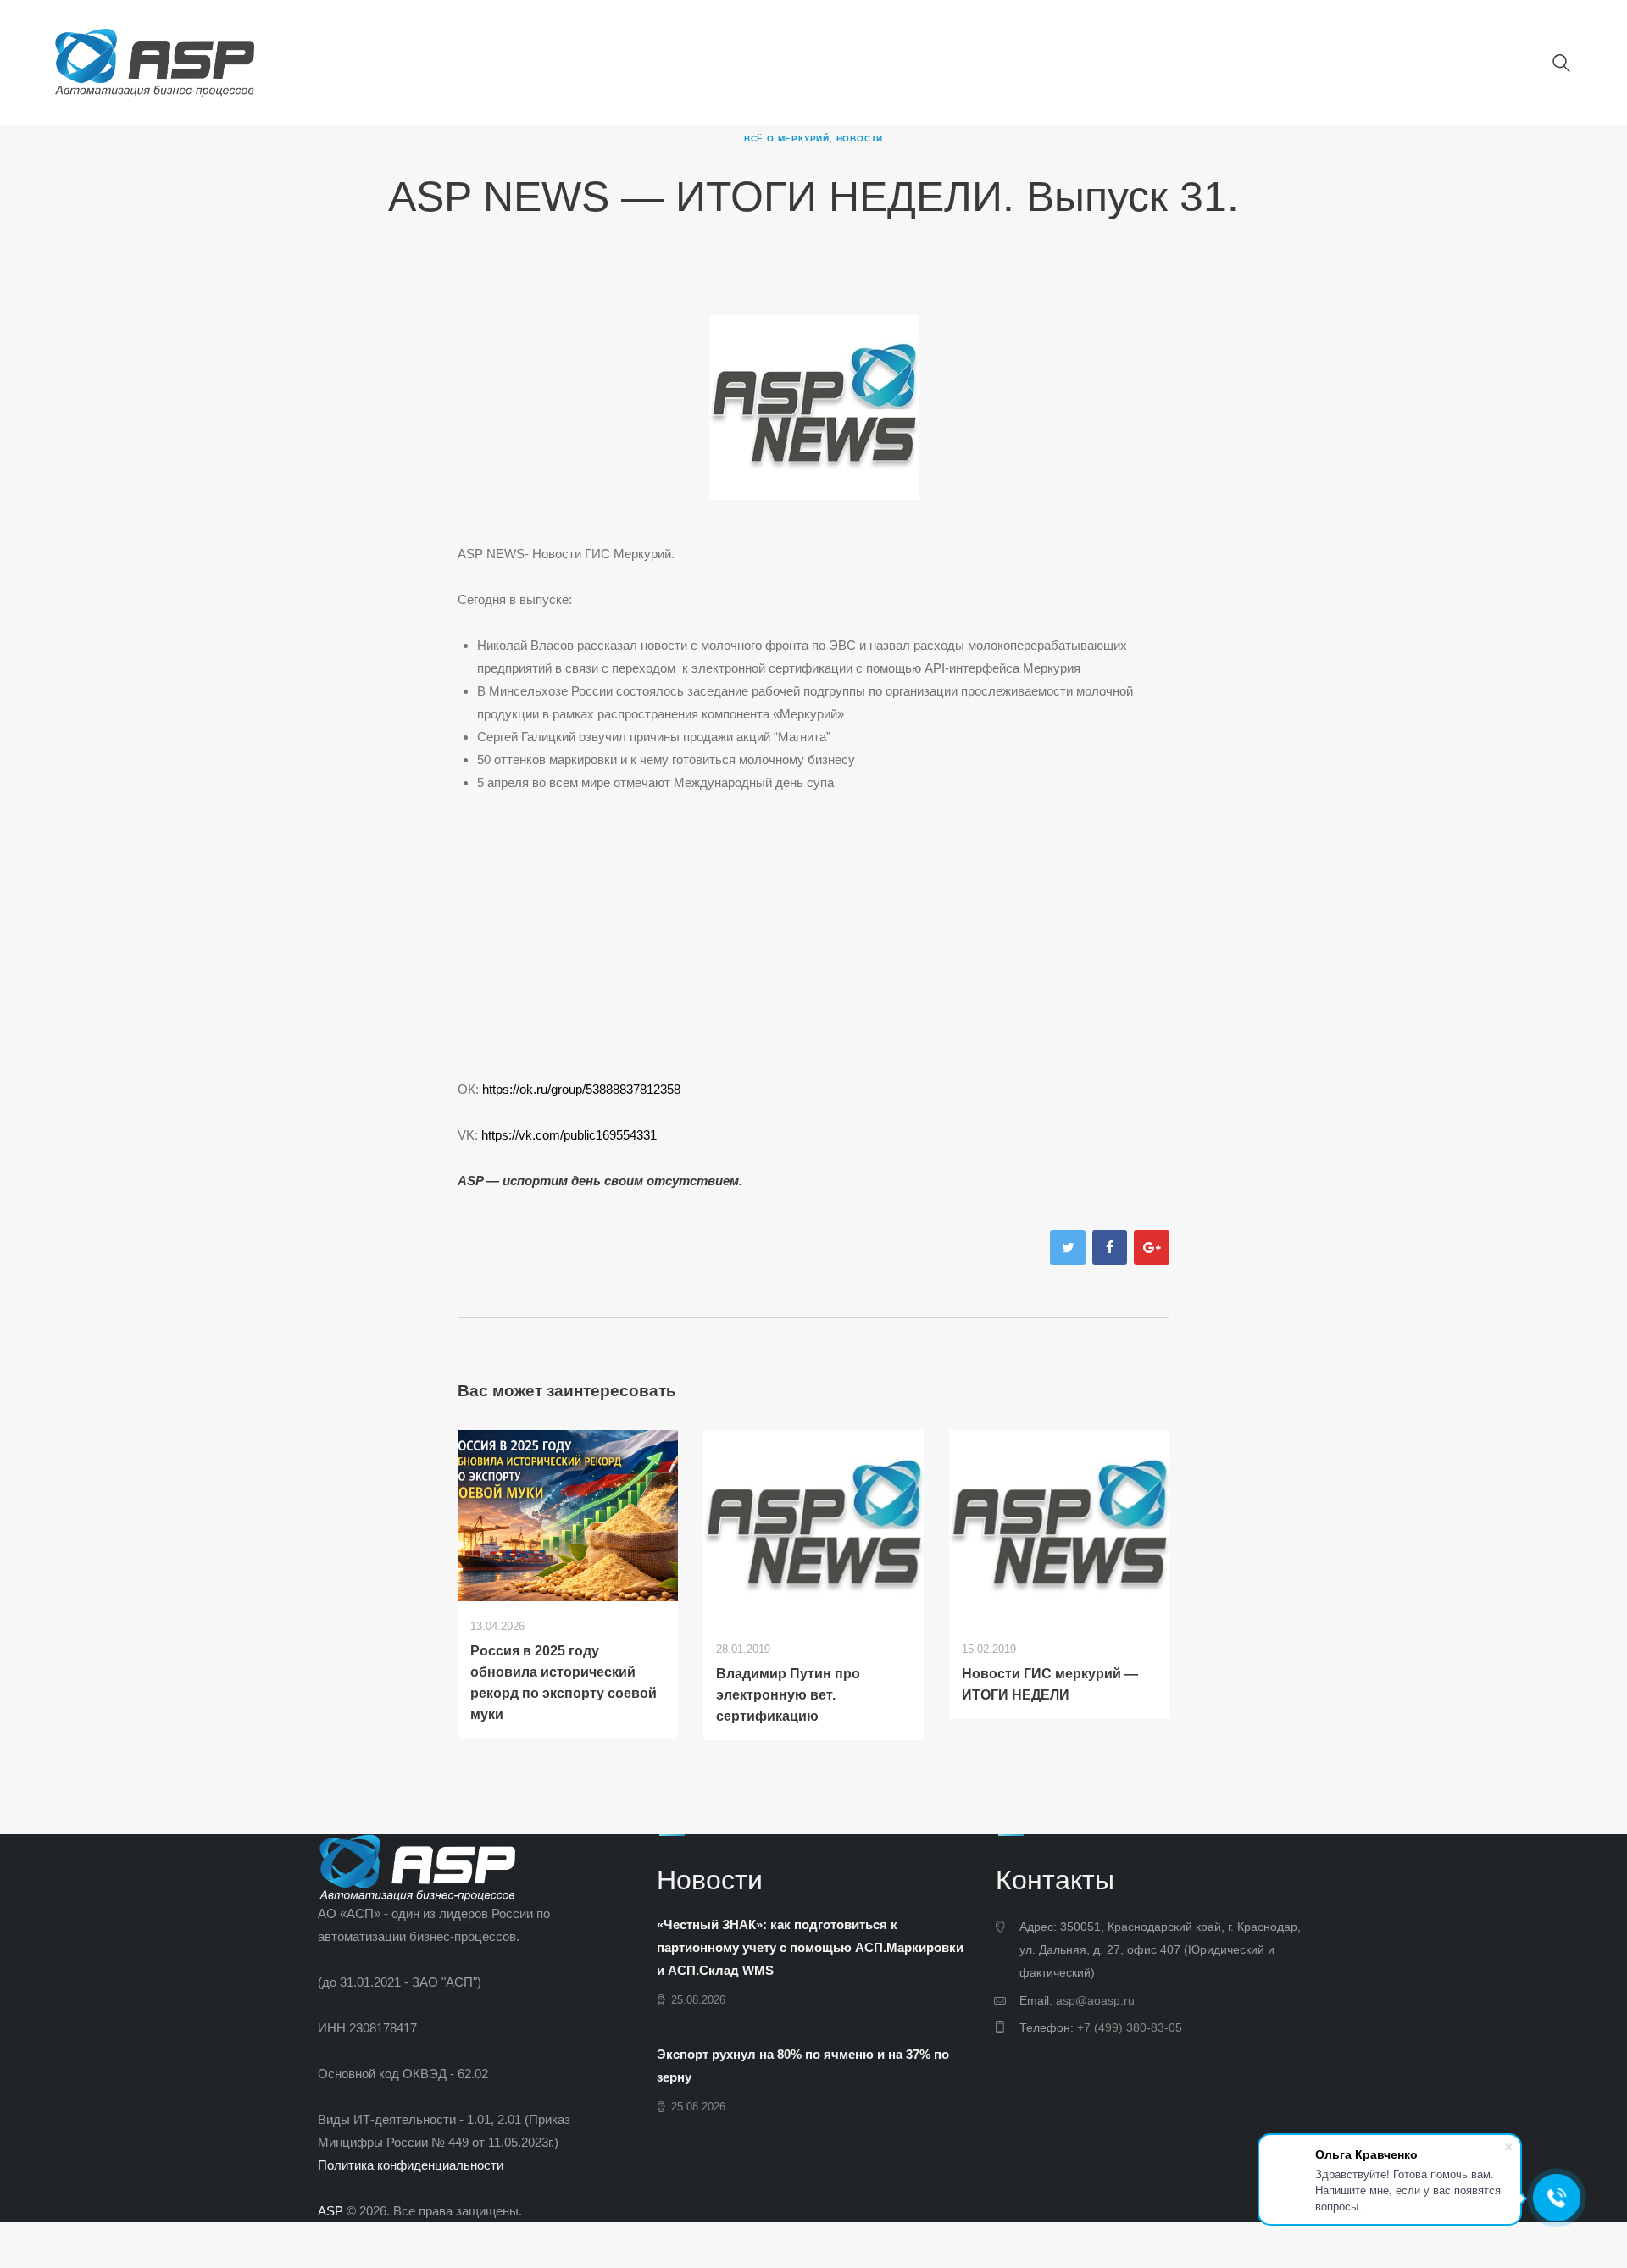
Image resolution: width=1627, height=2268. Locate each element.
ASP (330, 2211)
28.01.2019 (743, 1649)
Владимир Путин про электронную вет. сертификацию (788, 1695)
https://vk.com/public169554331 (569, 1135)
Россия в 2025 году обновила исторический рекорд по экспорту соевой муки (564, 1683)
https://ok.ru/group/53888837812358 (581, 1089)
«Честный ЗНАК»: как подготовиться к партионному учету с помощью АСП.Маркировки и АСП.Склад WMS (810, 1947)
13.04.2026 (497, 1626)
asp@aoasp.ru (1095, 2000)
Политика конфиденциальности (411, 2165)
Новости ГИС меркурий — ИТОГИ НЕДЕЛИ (1050, 1684)
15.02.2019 (989, 1649)
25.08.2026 (698, 2000)
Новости (860, 139)
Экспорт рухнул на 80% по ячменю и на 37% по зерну (803, 2066)
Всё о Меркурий (787, 139)
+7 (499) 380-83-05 (1130, 2027)
